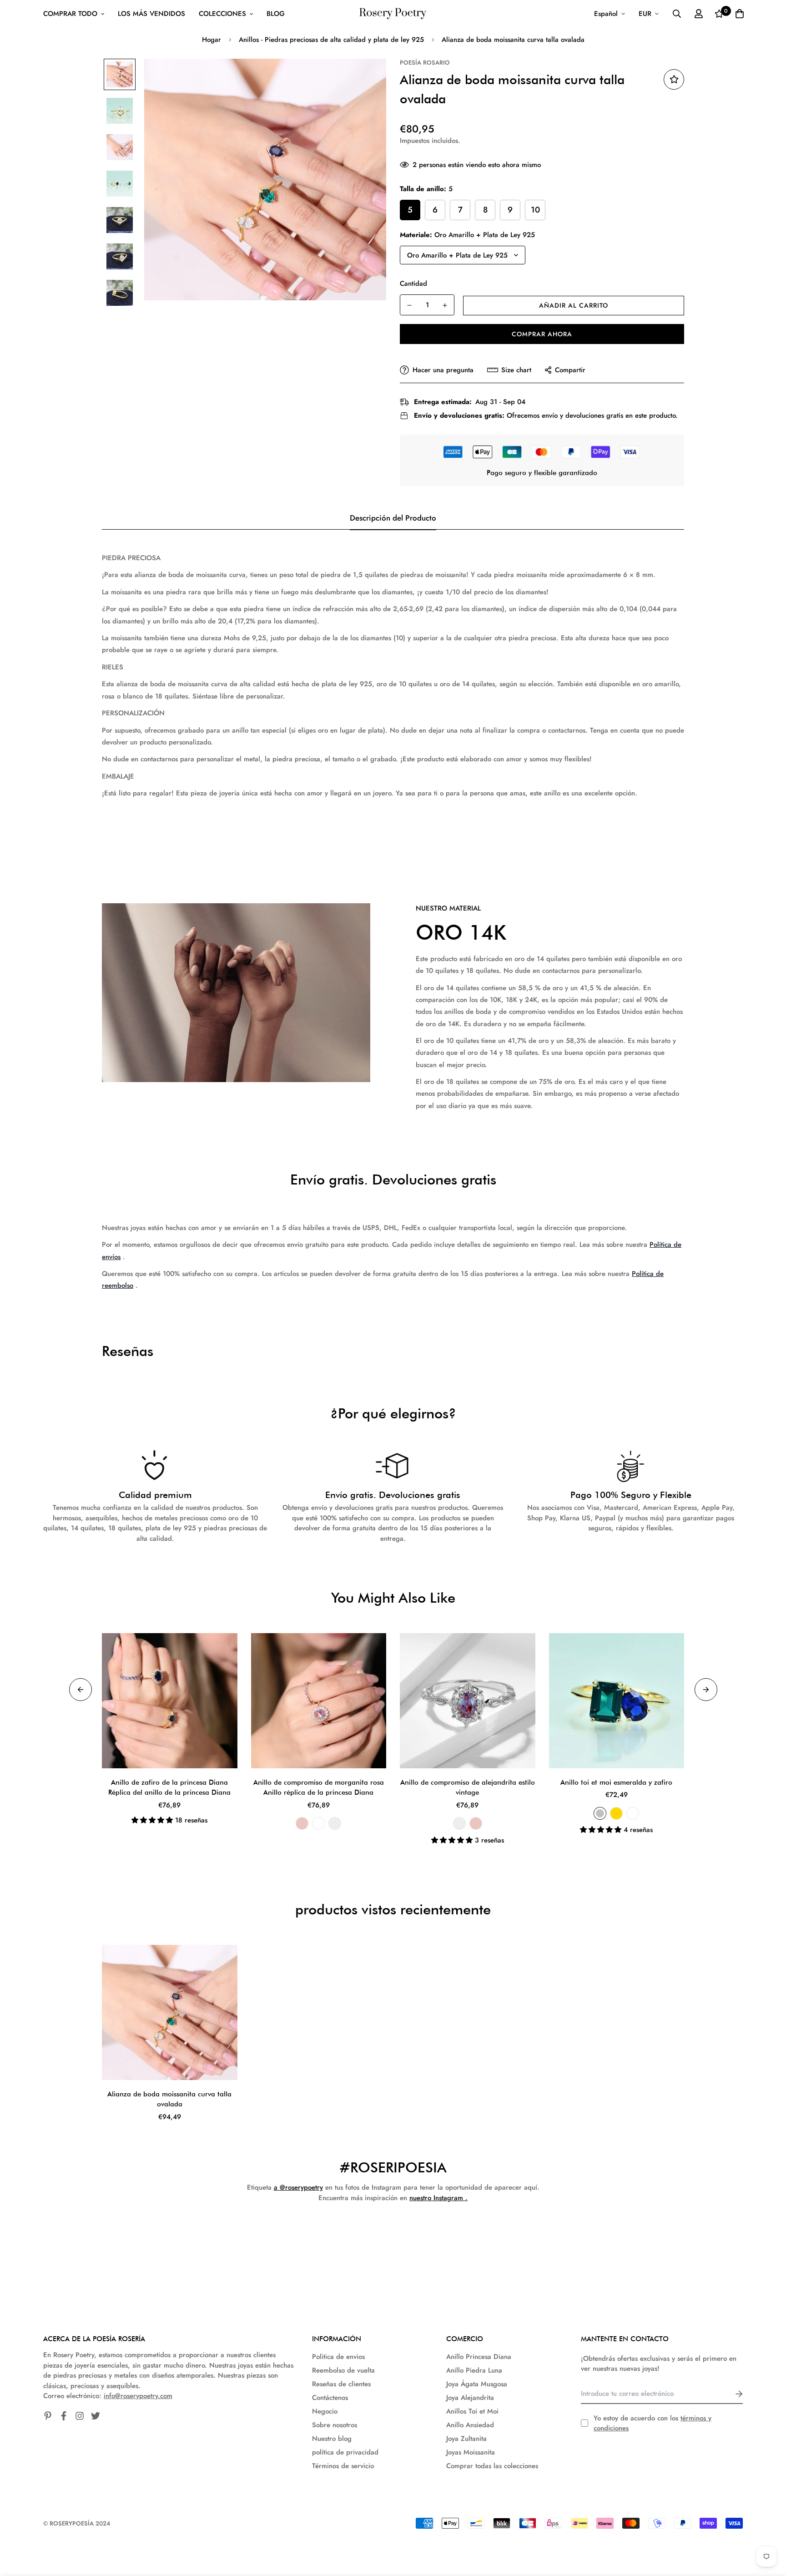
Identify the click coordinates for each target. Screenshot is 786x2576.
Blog (276, 14)
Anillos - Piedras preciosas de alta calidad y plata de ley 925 (331, 40)
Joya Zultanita (466, 2439)
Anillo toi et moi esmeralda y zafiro (616, 1782)
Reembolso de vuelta (343, 2370)
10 (535, 210)
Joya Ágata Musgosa (477, 2384)
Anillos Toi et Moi (472, 2411)
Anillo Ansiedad (470, 2425)
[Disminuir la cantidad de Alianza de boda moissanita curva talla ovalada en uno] (409, 305)
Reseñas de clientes (341, 2384)
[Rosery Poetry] (393, 14)
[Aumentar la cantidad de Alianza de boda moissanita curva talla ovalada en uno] (445, 305)
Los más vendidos (151, 14)
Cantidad (413, 283)
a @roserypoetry (298, 2187)
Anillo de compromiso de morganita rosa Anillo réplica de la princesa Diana (319, 1788)
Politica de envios (338, 2357)
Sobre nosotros (335, 2425)
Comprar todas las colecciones (492, 2466)
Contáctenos (330, 2398)
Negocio (325, 2411)
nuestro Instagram (436, 2198)
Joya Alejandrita (470, 2398)
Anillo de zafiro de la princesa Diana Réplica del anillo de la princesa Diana (169, 1788)
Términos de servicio (343, 2466)
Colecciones (222, 14)
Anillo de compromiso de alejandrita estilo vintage (468, 1788)
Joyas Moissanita (471, 2452)
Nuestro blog (332, 2439)
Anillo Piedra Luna (474, 2370)
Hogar (212, 40)
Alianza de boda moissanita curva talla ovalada (169, 2099)
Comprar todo (70, 14)
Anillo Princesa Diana (479, 2357)
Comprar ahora (542, 334)
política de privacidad (345, 2452)
